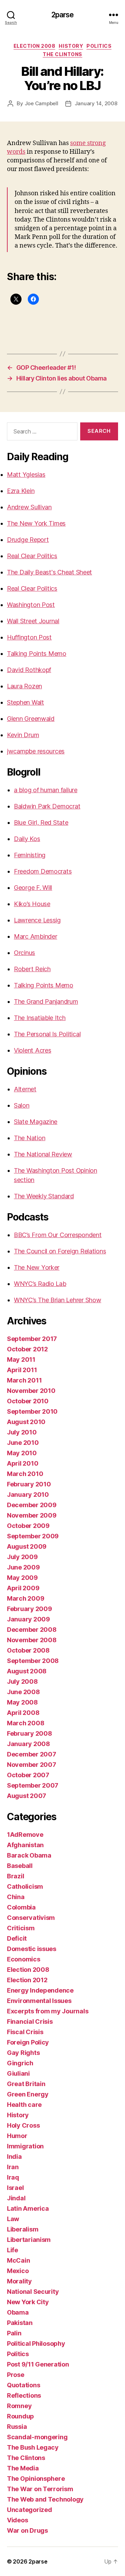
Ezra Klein (21, 491)
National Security (33, 2292)
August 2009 (27, 1546)
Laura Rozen (24, 686)
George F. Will (33, 888)
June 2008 (23, 1692)
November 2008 (32, 1640)
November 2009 (32, 1515)
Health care (24, 2105)
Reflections (24, 2395)
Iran (13, 2167)
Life (12, 2250)
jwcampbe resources (36, 751)
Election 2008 (35, 46)
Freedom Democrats (43, 871)
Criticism (21, 1928)
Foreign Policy (28, 2042)
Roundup (20, 2416)
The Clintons (62, 54)
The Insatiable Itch (40, 1018)
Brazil (15, 1876)
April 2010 (23, 1463)
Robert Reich (32, 969)
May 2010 (22, 1453)
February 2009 (30, 1609)
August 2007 (27, 1796)
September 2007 (33, 1785)
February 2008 (30, 1733)
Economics (24, 1959)
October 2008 (28, 1650)
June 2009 (23, 1567)
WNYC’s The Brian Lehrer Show (57, 1300)
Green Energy (28, 2094)
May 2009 (22, 1578)
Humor (17, 2136)
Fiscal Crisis (25, 2032)
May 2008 (22, 1702)
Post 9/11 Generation (38, 2364)
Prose (16, 2375)
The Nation (30, 1138)
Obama (18, 2312)
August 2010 (26, 1422)
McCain (18, 2260)
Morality (19, 2281)
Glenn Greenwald (31, 719)
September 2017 (32, 1339)
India (14, 2157)
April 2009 (23, 1588)
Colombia (21, 1907)
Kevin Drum (23, 735)
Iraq (13, 2177)
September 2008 (33, 1661)
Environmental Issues (39, 2001)
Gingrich (20, 2063)
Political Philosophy (36, 2344)
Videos (17, 2520)
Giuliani (18, 2073)
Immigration (25, 2146)
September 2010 (32, 1411)
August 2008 (27, 1671)
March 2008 (26, 1723)
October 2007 (28, 1775)
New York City (28, 2302)
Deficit (17, 1938)
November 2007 (32, 1765)
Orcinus (24, 953)
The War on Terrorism (40, 2489)
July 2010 (22, 1432)
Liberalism (23, 2229)
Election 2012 (27, 1980)
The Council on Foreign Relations (60, 1251)
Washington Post (31, 605)
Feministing (30, 855)
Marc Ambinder (36, 936)
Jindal (16, 2198)
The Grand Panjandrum (46, 1001)
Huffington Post (29, 637)
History (71, 46)
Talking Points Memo (37, 654)
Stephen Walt (26, 702)
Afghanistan (25, 1845)
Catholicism (25, 1886)
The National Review (43, 1154)
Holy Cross (23, 2125)
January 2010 (28, 1495)
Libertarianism (29, 2240)
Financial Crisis (30, 2022)
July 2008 (22, 1681)
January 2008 (28, 1744)
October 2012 (27, 1349)
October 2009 (28, 1526)
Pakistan (20, 2323)
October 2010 (28, 1401)
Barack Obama (29, 1855)
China (16, 1897)
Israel (15, 2188)
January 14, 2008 (96, 103)
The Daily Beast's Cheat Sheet (49, 572)
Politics (99, 46)
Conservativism (31, 1918)
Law (13, 2219)
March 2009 (26, 1598)
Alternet (25, 1089)
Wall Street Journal (33, 621)
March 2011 (24, 1380)
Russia (17, 2427)
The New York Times (36, 523)
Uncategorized (30, 2510)
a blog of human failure (46, 790)
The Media (23, 2468)
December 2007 (32, 1754)
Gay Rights (23, 2053)
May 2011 (21, 1359)
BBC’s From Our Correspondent (58, 1235)
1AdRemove (25, 1835)
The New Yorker (37, 1267)
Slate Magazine (36, 1122)
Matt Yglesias (26, 475)
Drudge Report (28, 540)
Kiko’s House (32, 904)
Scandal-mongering (37, 2437)
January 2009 (28, 1619)
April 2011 (22, 1370)
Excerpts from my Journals (48, 2011)
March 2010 (25, 1474)
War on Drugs (27, 2530)
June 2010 (23, 1443)
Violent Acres (33, 1050)
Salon (22, 1105)
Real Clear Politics (32, 556)
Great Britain (26, 2084)
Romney (19, 2406)
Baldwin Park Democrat (47, 806)
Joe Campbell (41, 103)
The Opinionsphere (36, 2479)
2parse (63, 15)
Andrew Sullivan (29, 507)
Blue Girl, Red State (41, 822)
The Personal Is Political (47, 1034)
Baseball (20, 1866)
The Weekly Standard (44, 1196)
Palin (14, 2333)
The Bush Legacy (33, 2447)
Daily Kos (27, 839)
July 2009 (22, 1557)
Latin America (28, 2208)
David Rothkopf (29, 670)
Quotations (23, 2385)
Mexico (18, 2271)
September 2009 (33, 1536)
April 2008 (23, 1713)
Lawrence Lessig (37, 920)
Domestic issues (32, 1949)
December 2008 (32, 1630)
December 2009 (32, 1505)
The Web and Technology (45, 2499)
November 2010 (31, 1391)
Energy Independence (40, 1990)
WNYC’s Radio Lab (40, 1284)
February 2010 (29, 1484)
